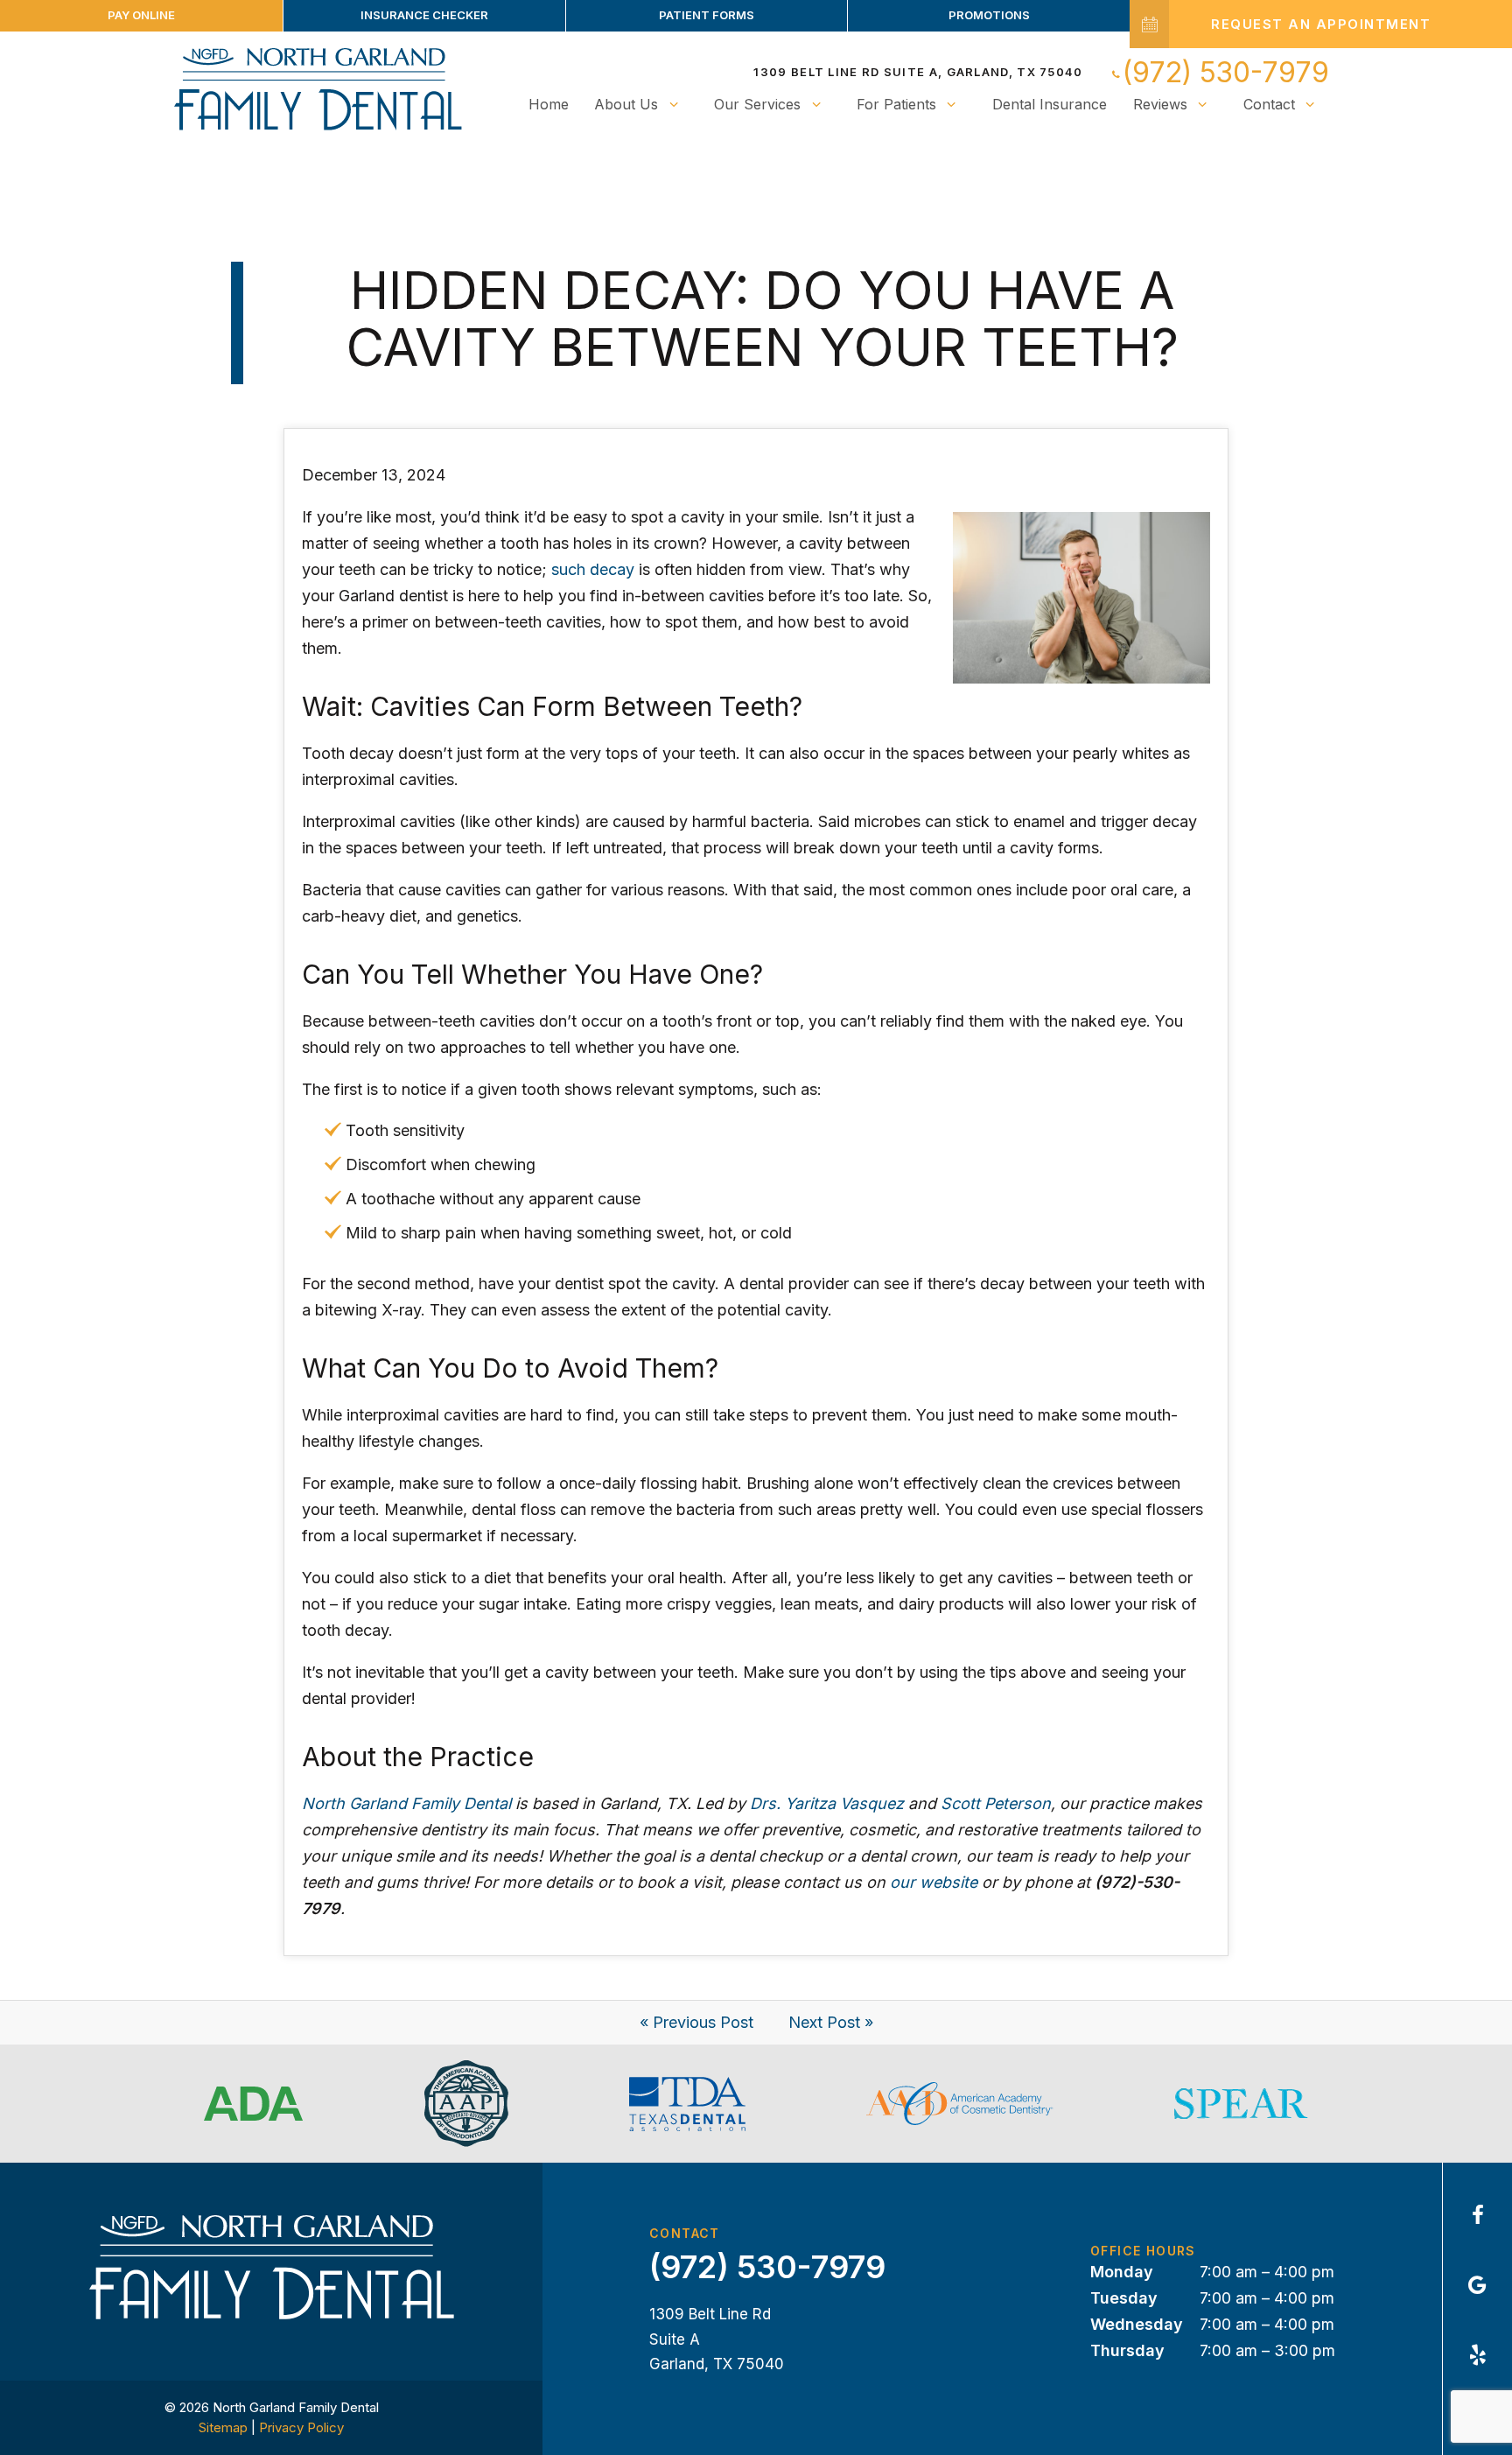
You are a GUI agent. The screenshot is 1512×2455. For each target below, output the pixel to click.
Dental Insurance (1050, 104)
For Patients (896, 104)
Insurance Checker (424, 15)
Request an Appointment (1321, 24)
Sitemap (223, 2427)
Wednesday (1137, 2324)
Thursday (1127, 2350)
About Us (626, 104)
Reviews (1160, 104)
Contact (1269, 104)
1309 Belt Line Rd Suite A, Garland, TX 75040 (918, 72)
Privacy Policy (301, 2427)
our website (934, 1882)
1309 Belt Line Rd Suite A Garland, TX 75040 (717, 2339)
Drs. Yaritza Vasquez (827, 1803)
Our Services (757, 104)
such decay (593, 569)
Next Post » (831, 2022)
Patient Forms (707, 15)
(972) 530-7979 (1226, 72)
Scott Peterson (996, 1803)
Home (549, 104)
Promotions (989, 15)
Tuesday (1124, 2298)
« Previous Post (696, 2022)
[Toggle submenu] (673, 104)
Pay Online (141, 15)
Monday (1122, 2272)
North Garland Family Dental (406, 1803)
